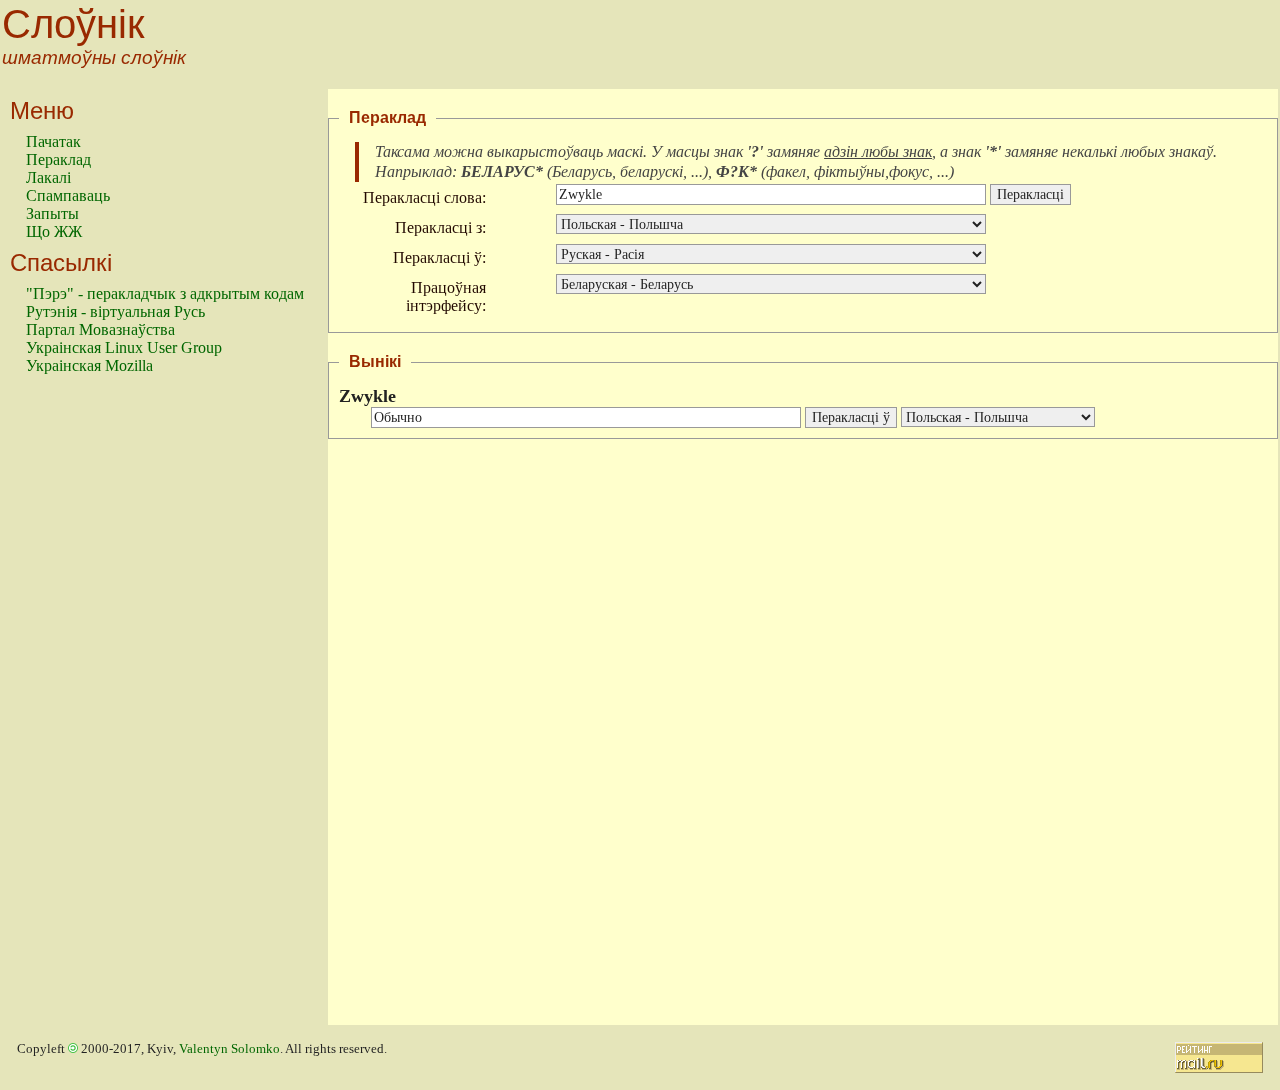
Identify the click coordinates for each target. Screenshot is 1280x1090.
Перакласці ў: (439, 257)
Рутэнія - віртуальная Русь (115, 311)
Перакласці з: (440, 227)
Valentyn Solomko (229, 1049)
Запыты (52, 213)
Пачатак (53, 141)
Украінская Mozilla (89, 365)
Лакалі (48, 177)
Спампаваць (68, 195)
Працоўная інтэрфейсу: (446, 296)
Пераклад (58, 159)
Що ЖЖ (54, 231)
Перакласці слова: (424, 197)
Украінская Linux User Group (124, 347)
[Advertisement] (106, 709)
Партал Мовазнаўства (100, 329)
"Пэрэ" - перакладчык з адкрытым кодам (165, 293)
